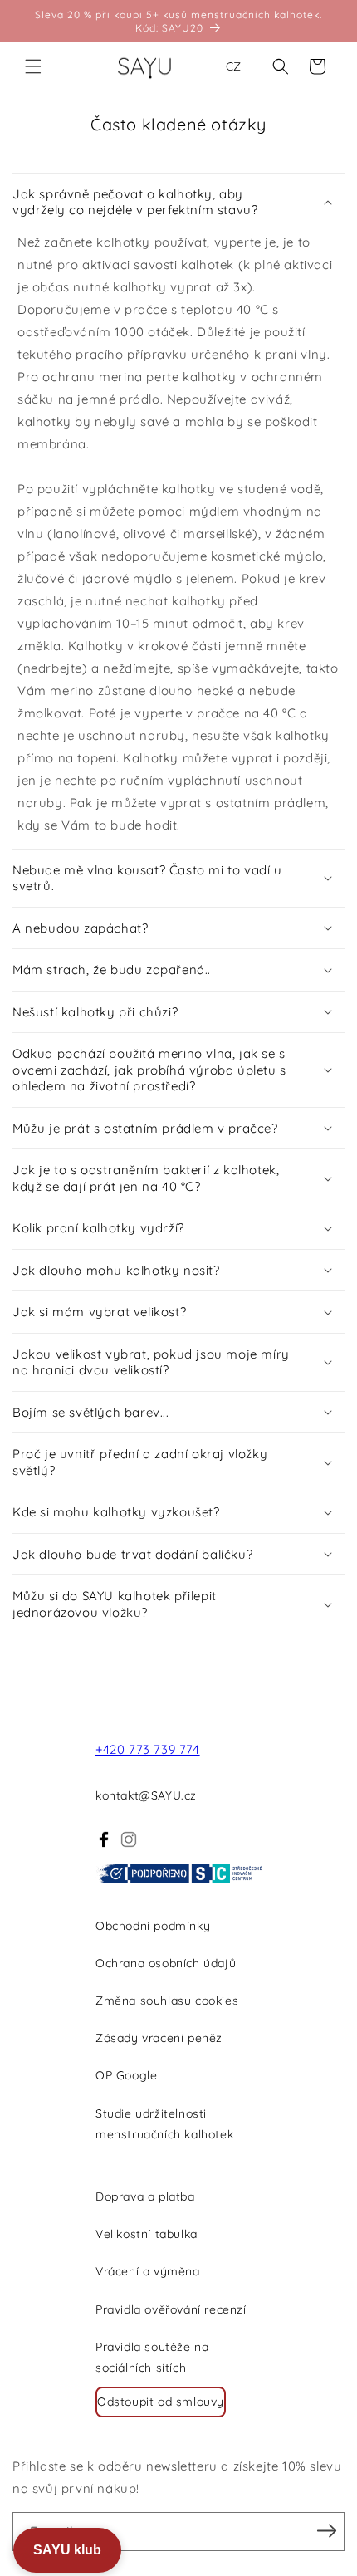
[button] (33, 66)
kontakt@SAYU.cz (146, 1795)
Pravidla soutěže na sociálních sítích (152, 2357)
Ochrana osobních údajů (166, 1963)
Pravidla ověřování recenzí (171, 2309)
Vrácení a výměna (148, 2271)
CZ (233, 66)
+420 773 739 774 (148, 1749)
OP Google (126, 2075)
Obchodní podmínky (153, 1926)
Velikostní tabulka (147, 2234)
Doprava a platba (145, 2196)
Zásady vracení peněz (159, 2038)
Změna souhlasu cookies (167, 2001)
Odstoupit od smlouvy (161, 2402)
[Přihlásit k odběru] (326, 2530)
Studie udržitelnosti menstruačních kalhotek (164, 2124)
